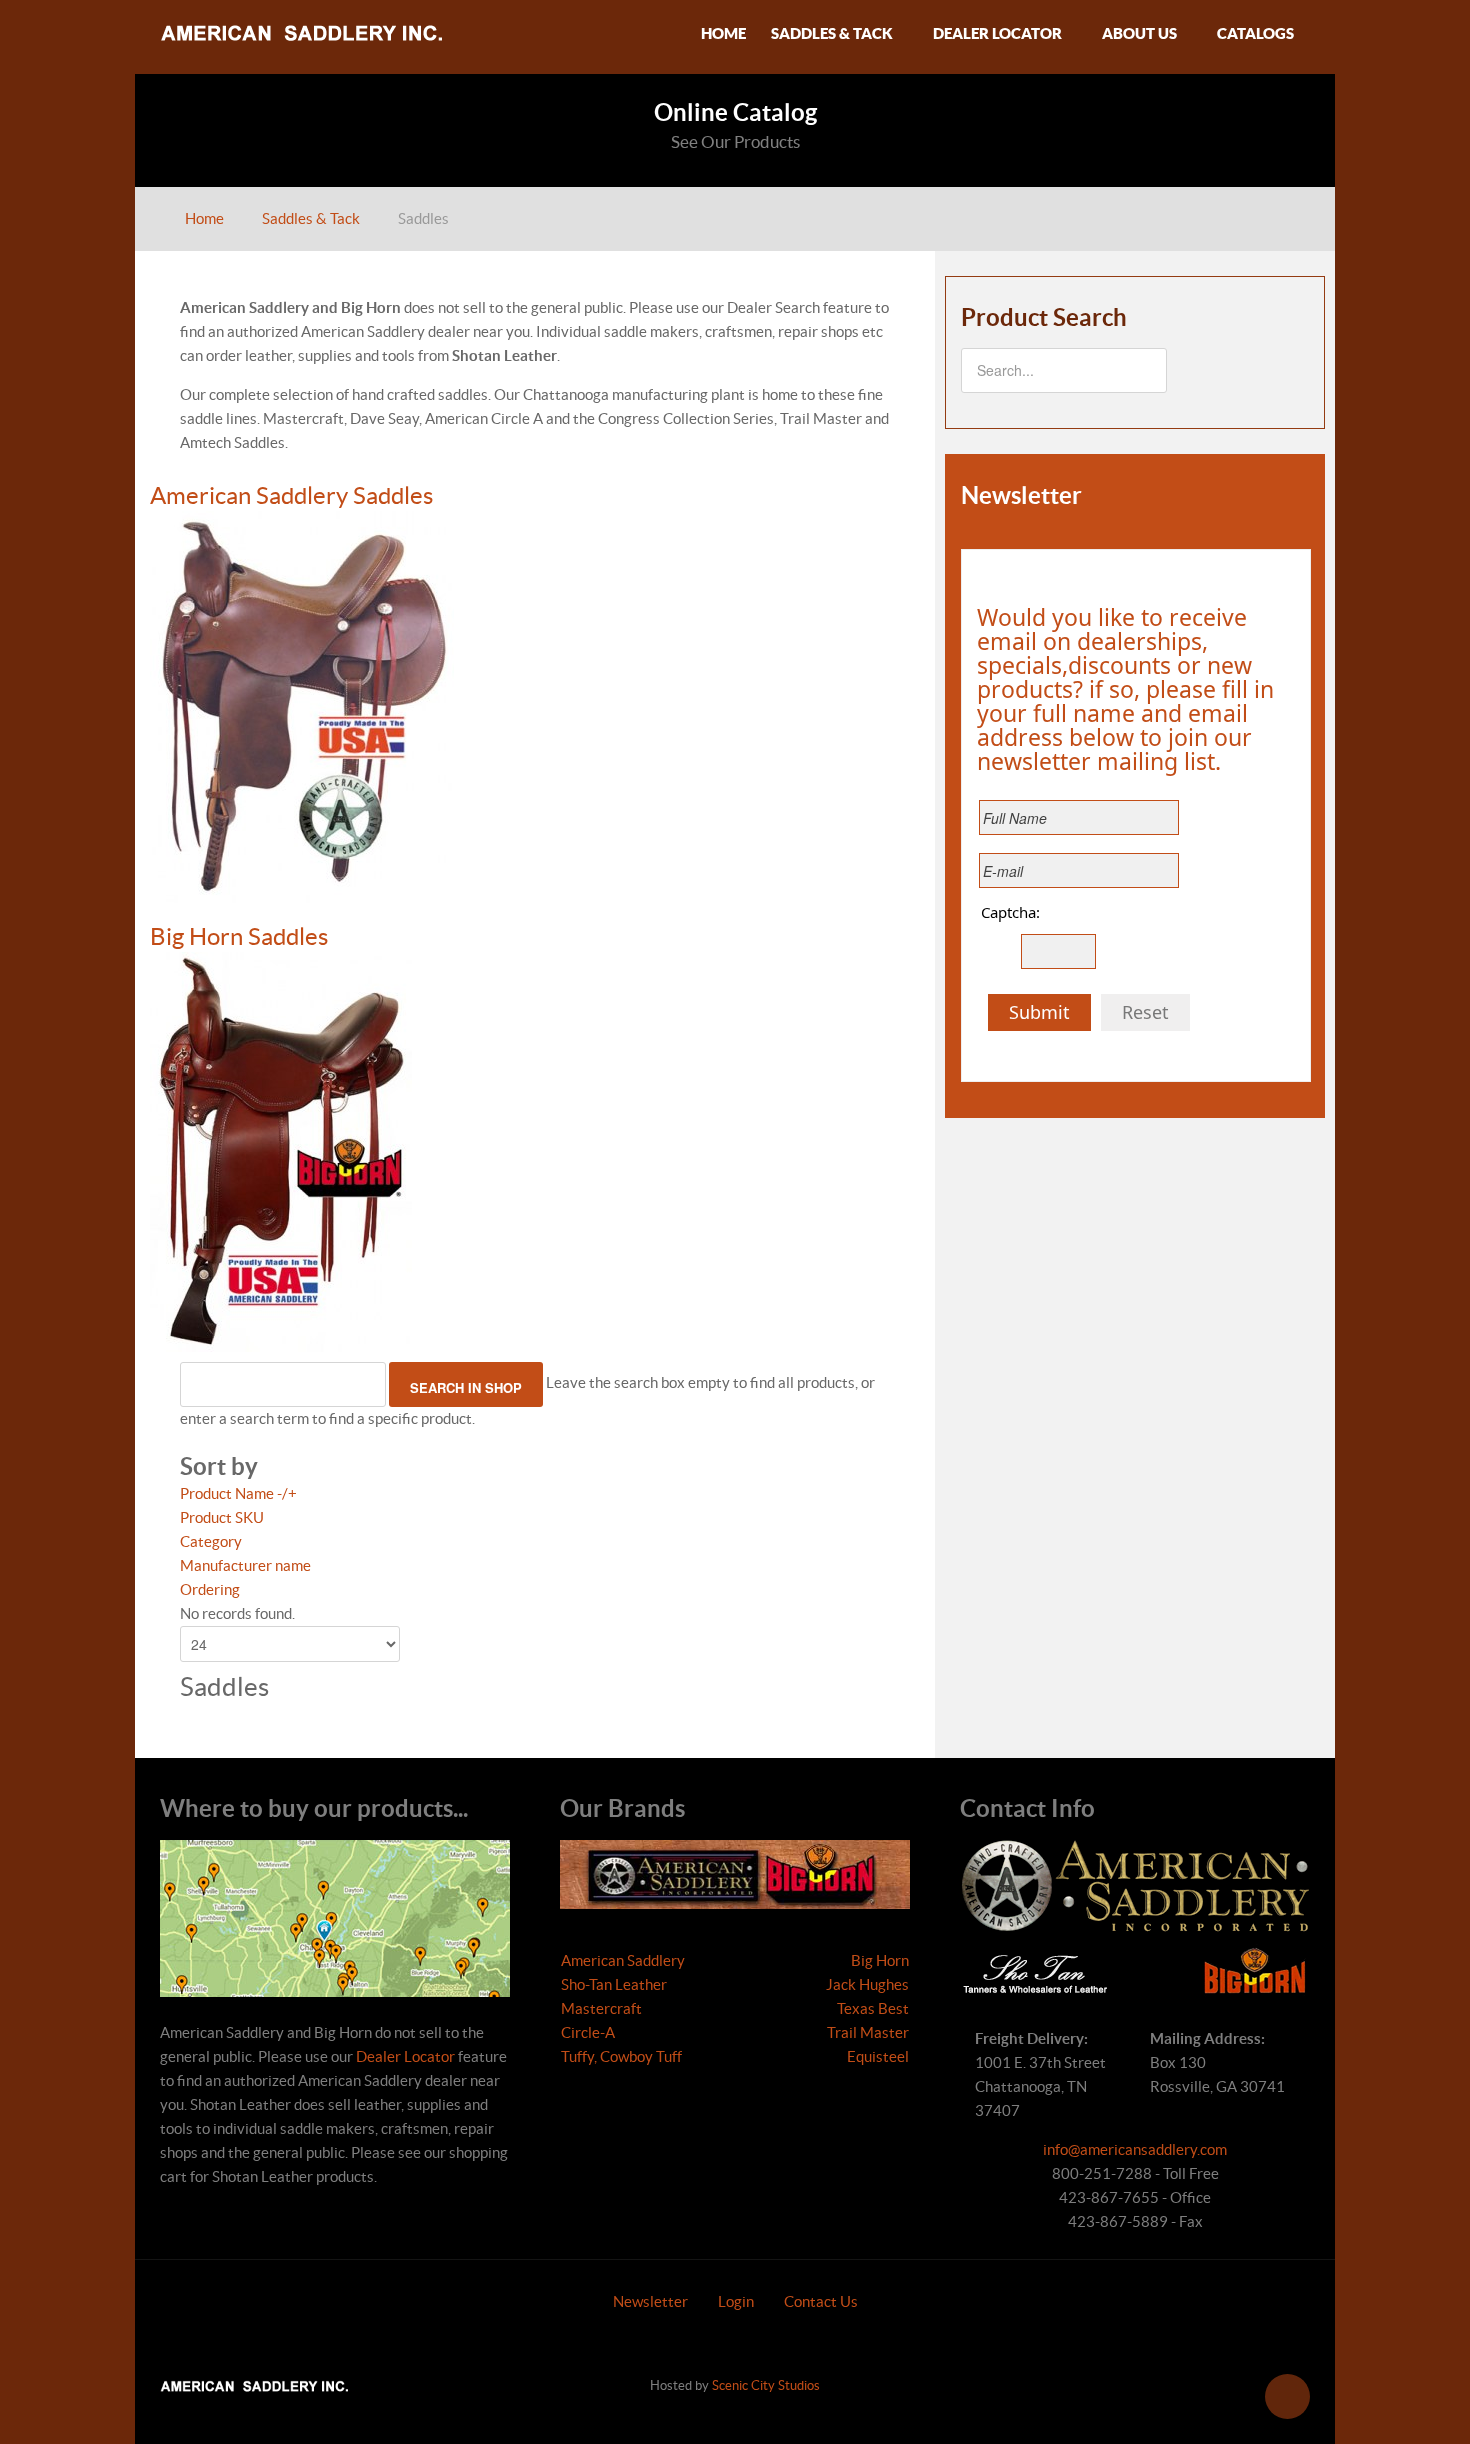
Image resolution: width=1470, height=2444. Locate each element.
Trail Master (868, 2032)
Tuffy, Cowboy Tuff (621, 2056)
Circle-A (588, 2032)
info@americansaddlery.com (1135, 2149)
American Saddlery (623, 1960)
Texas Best (873, 2008)
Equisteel (878, 2056)
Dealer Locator (405, 2056)
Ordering (210, 1589)
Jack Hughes (867, 1984)
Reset (1145, 1012)
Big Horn (880, 1960)
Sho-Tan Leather (614, 1984)
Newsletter (650, 2301)
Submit (1039, 1012)
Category (211, 1541)
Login (736, 2301)
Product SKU (222, 1517)
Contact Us (821, 2301)
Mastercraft (601, 2008)
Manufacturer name (245, 1565)
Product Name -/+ (238, 1493)
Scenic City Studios (766, 2385)
